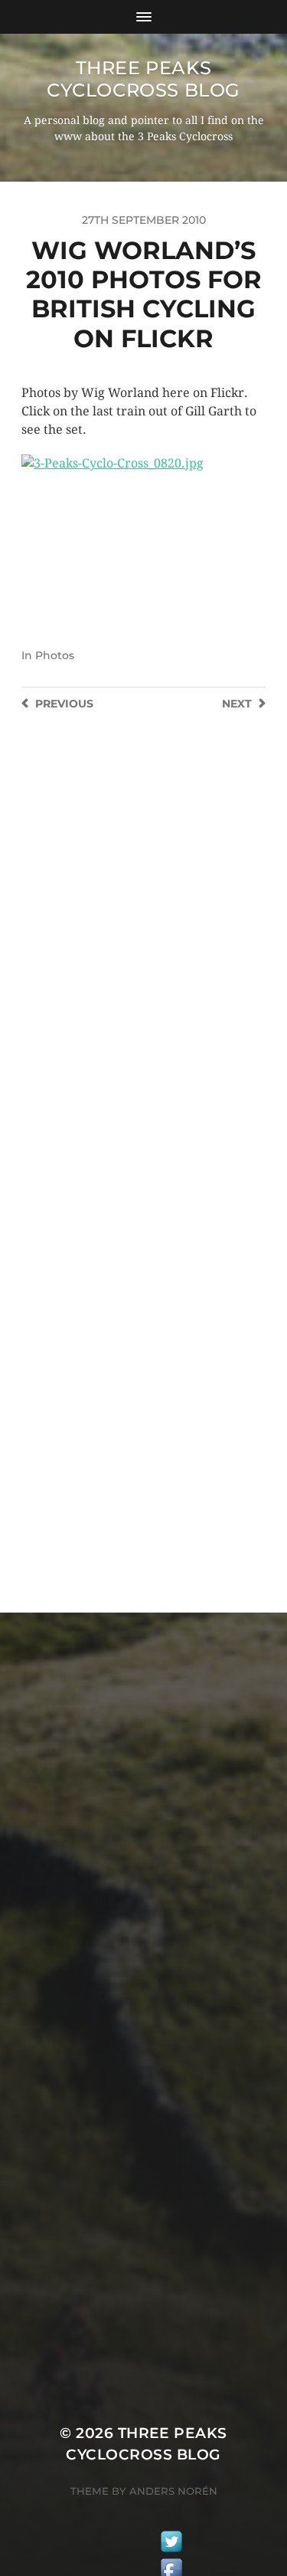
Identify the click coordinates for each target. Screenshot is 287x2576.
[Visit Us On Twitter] (171, 2544)
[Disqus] (143, 957)
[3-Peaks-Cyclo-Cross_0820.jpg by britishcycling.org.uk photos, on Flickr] (143, 536)
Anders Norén (173, 2491)
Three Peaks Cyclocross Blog (143, 79)
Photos (55, 655)
